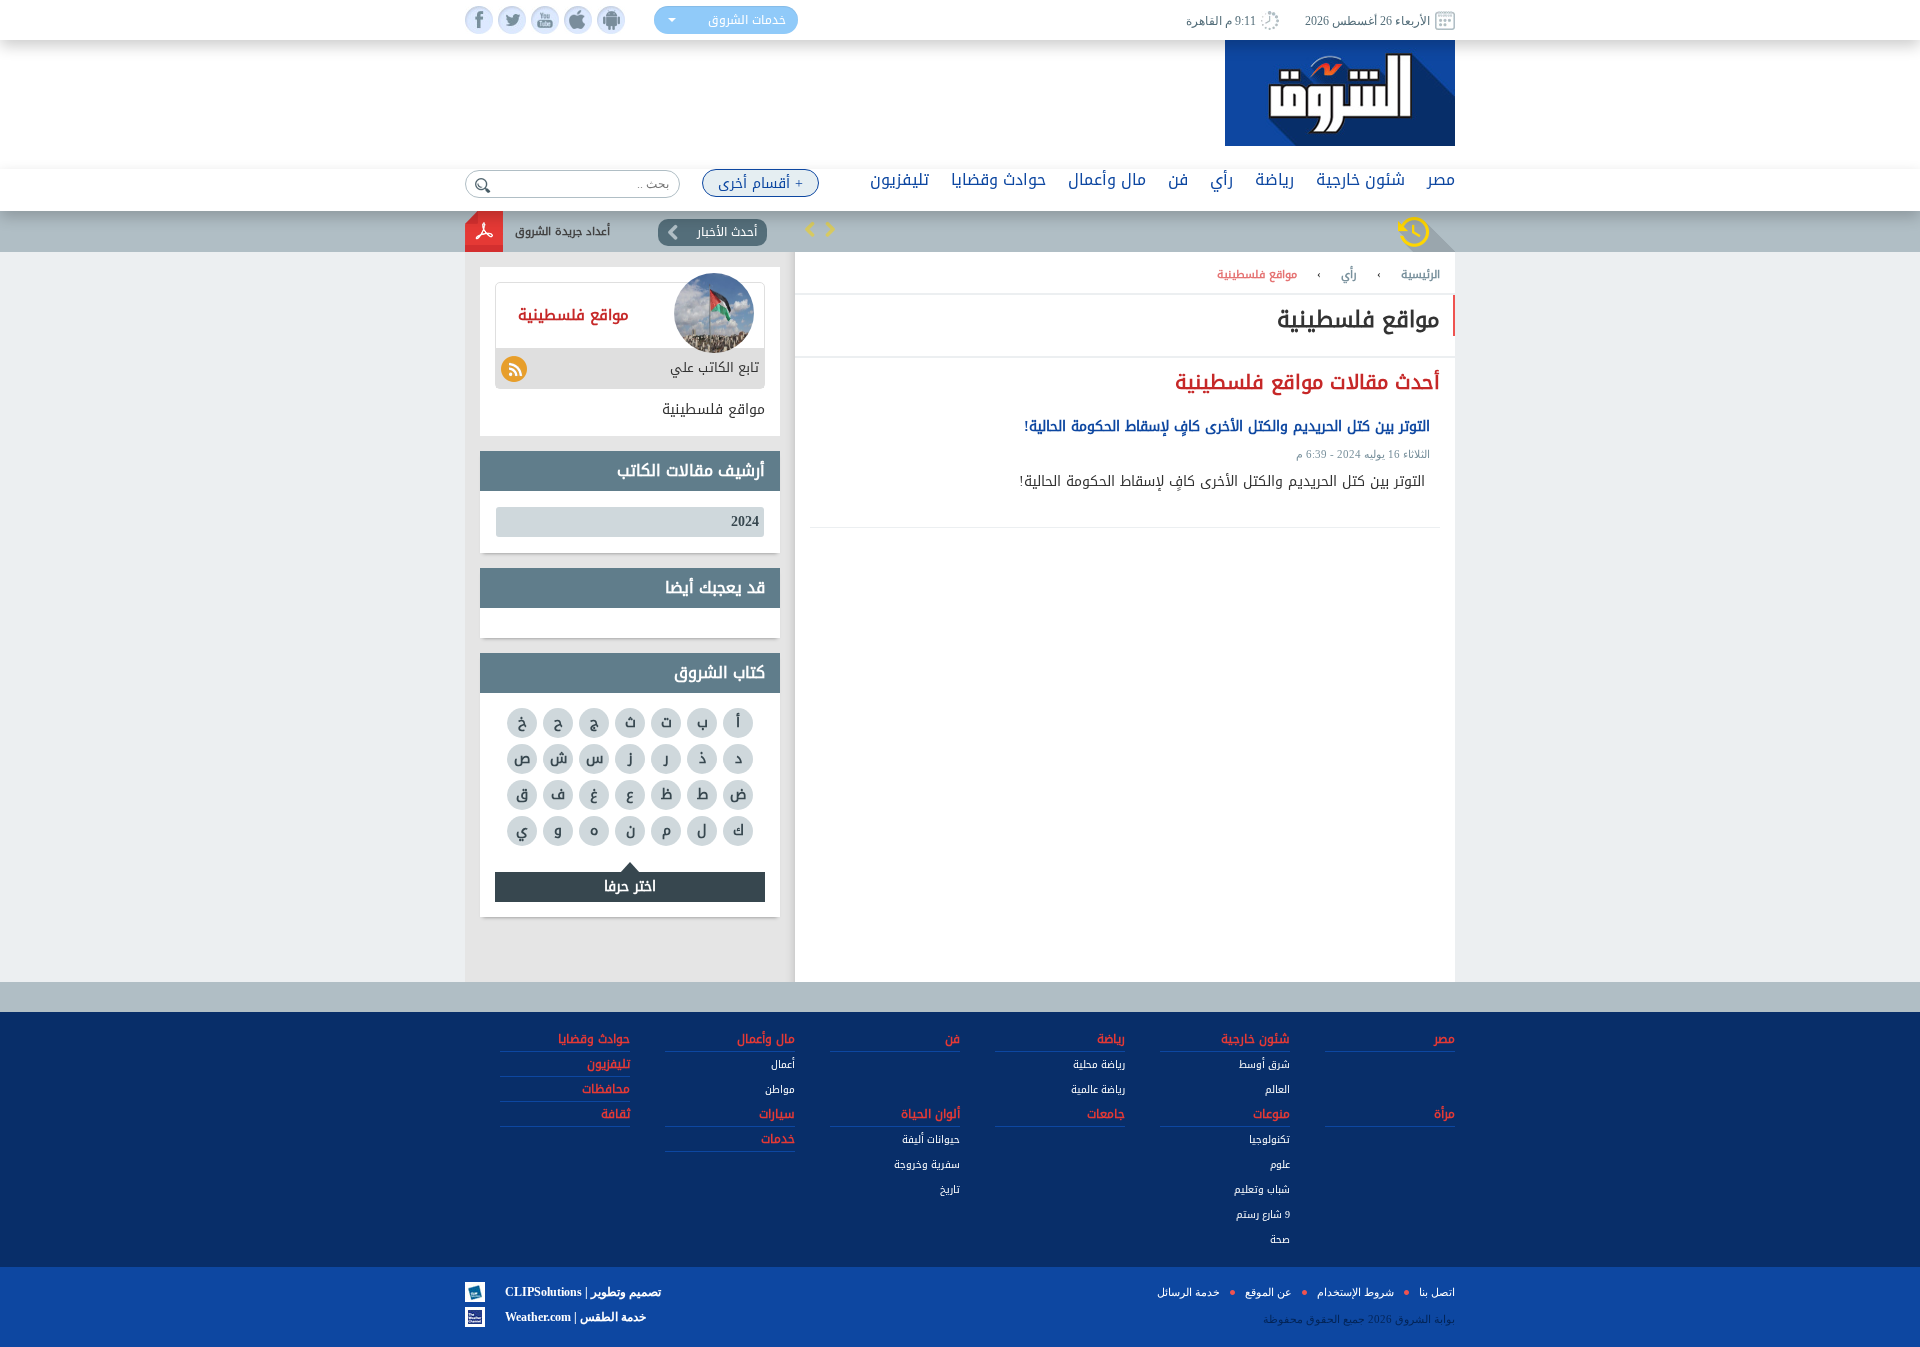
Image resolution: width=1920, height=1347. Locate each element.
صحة (1280, 1239)
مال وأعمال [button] (1107, 179)
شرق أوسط (1264, 1064)
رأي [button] (1221, 179)
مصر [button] (1441, 179)
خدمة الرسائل (1188, 1292)
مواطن (780, 1089)
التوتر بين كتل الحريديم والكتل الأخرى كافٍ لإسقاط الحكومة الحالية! (1227, 427)
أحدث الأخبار (727, 232)
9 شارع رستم (1263, 1214)
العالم (1277, 1089)
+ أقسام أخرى (760, 183)
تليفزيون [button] (899, 179)
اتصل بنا (1437, 1292)
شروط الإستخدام (1355, 1292)
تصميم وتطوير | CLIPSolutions (583, 1292)
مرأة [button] (1444, 1114)
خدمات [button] (778, 1139)
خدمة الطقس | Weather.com (575, 1317)
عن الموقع (1268, 1292)
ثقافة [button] (615, 1114)
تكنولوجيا (1269, 1139)
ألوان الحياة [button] (930, 1114)
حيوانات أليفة (931, 1139)
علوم (1280, 1164)
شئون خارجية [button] (1360, 179)
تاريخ (950, 1189)
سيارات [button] (777, 1114)
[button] (810, 229)
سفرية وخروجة (927, 1164)
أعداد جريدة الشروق (562, 231)
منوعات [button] (1271, 1114)
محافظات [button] (606, 1089)
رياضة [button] (1274, 179)
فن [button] (1178, 179)
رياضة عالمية (1098, 1089)
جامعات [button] (1106, 1114)
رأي (1349, 275)
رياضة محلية (1099, 1064)
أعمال (783, 1064)
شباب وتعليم (1262, 1189)
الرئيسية (1420, 275)
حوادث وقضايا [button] (998, 179)
